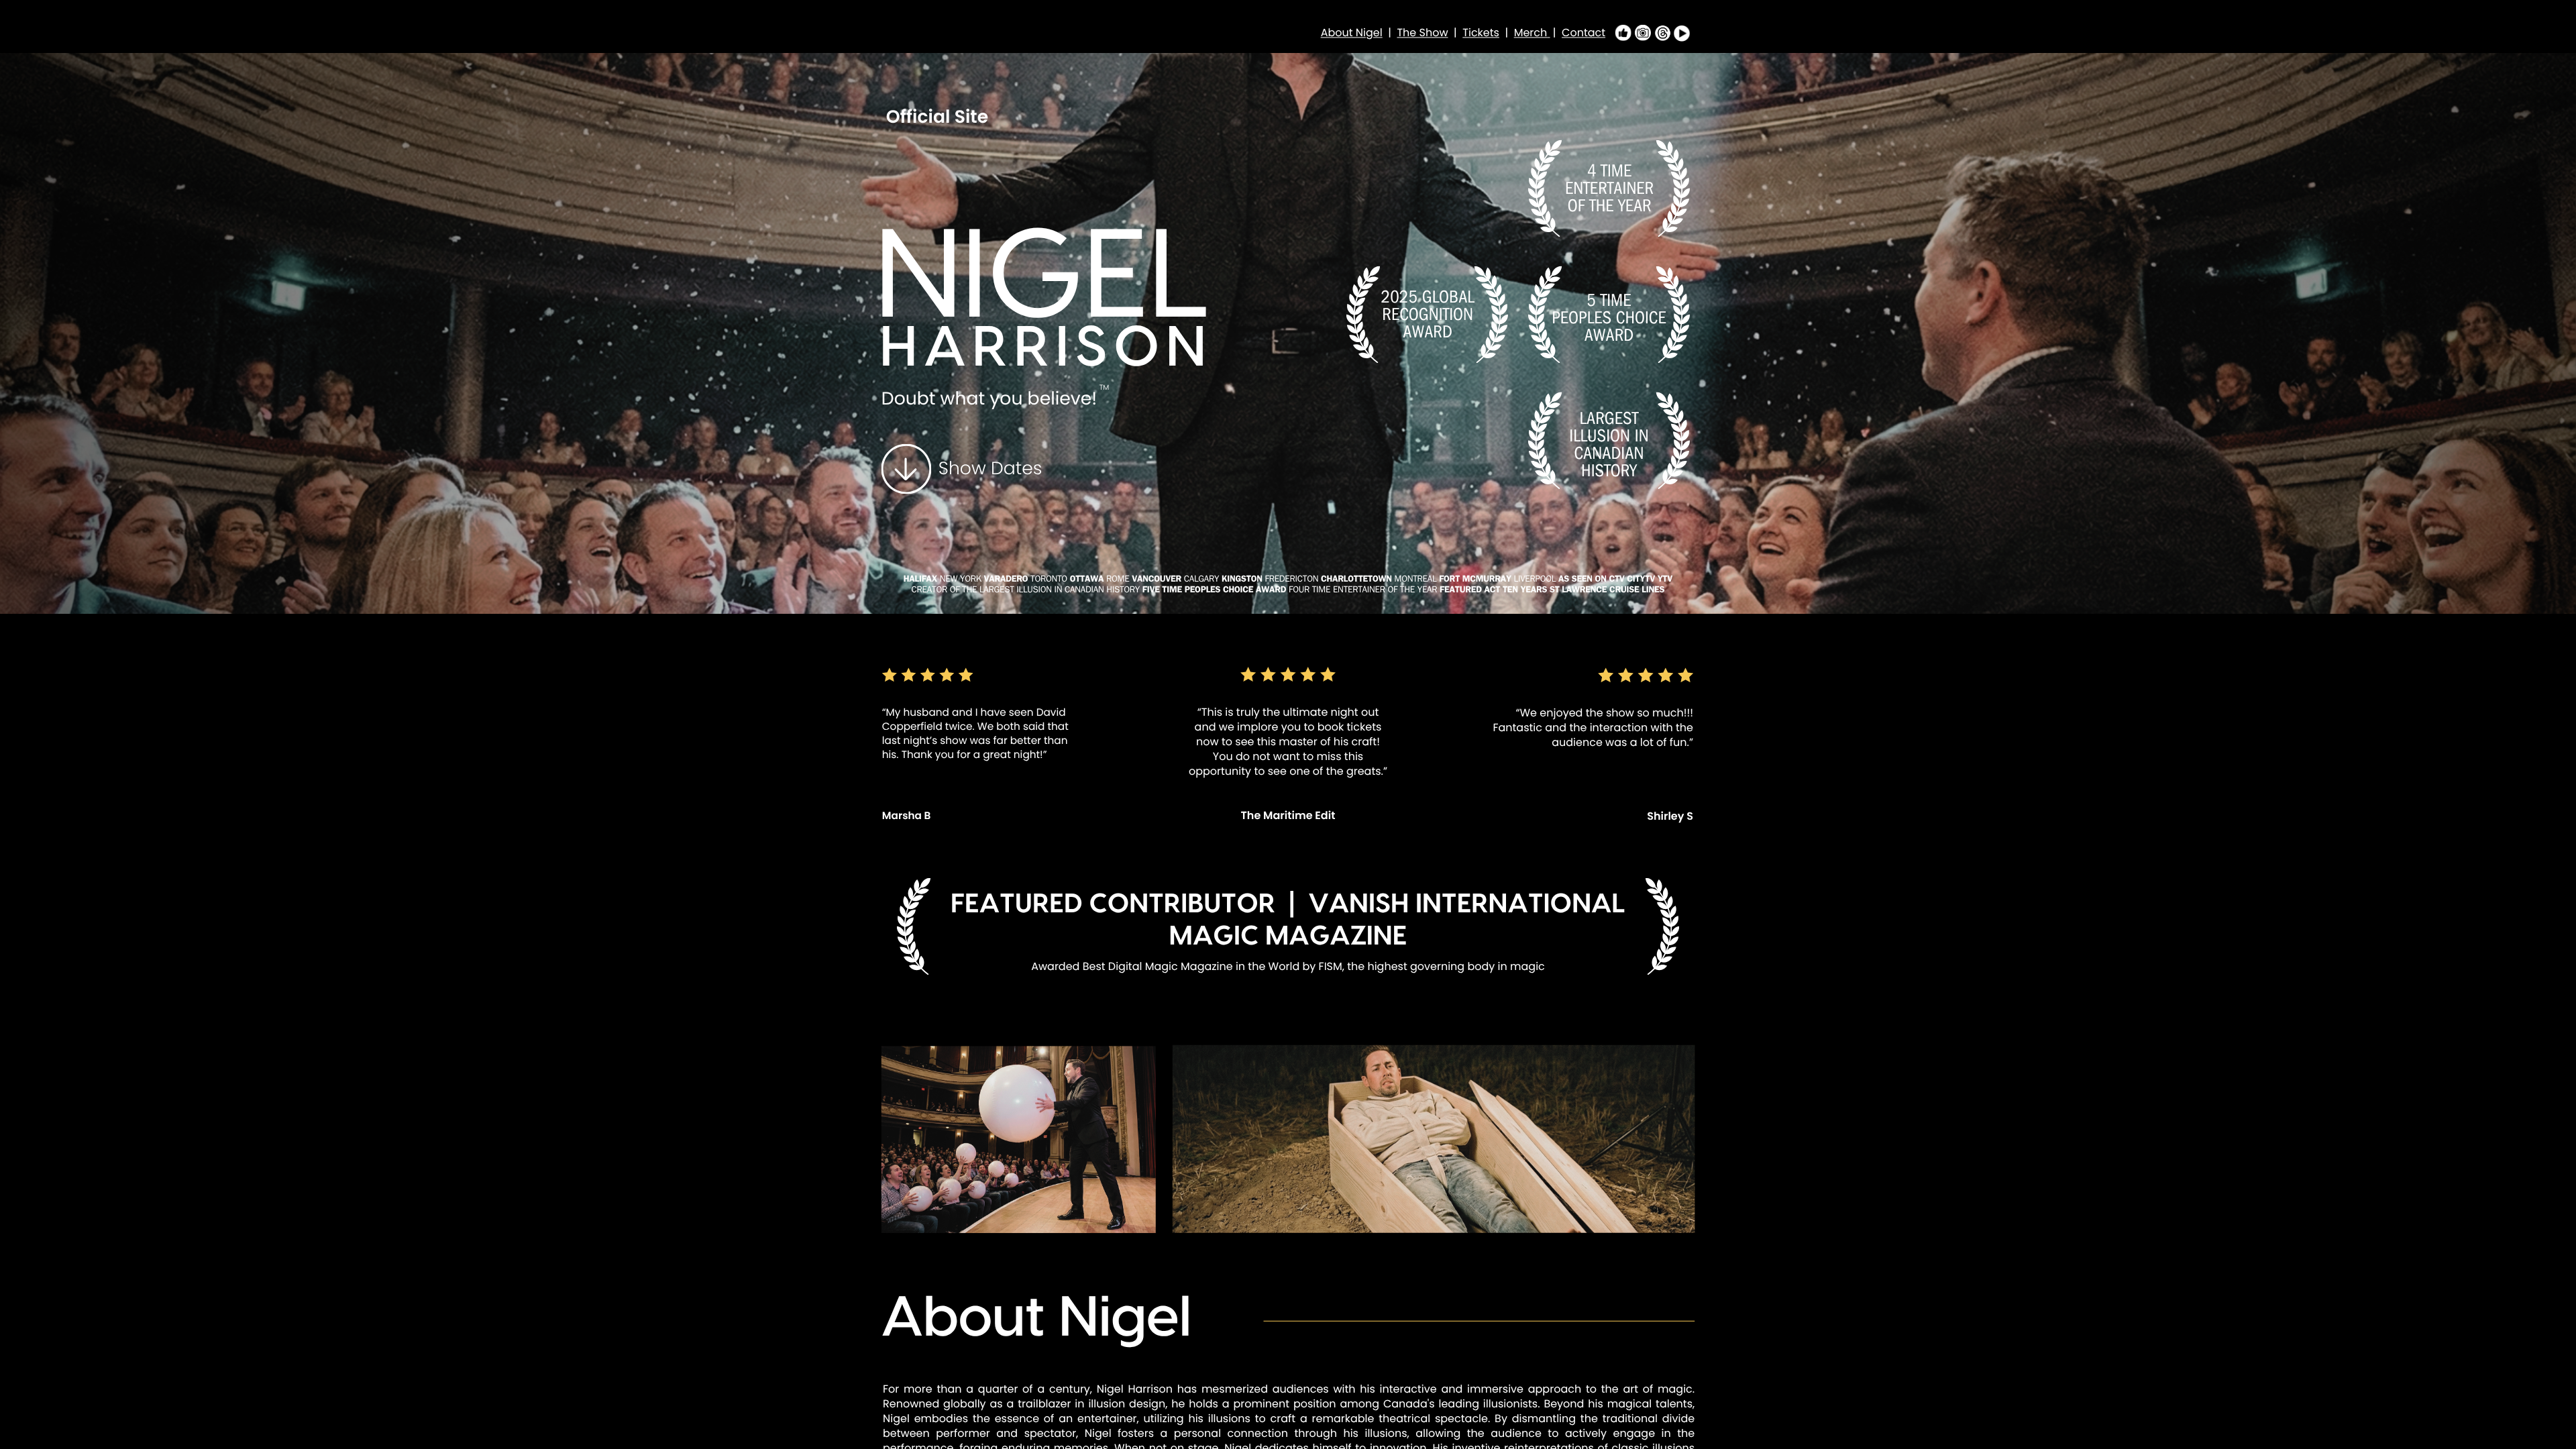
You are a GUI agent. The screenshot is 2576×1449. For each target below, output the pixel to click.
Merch (1531, 33)
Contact (1584, 33)
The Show (1422, 33)
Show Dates (990, 469)
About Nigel (1352, 33)
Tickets (1481, 33)
